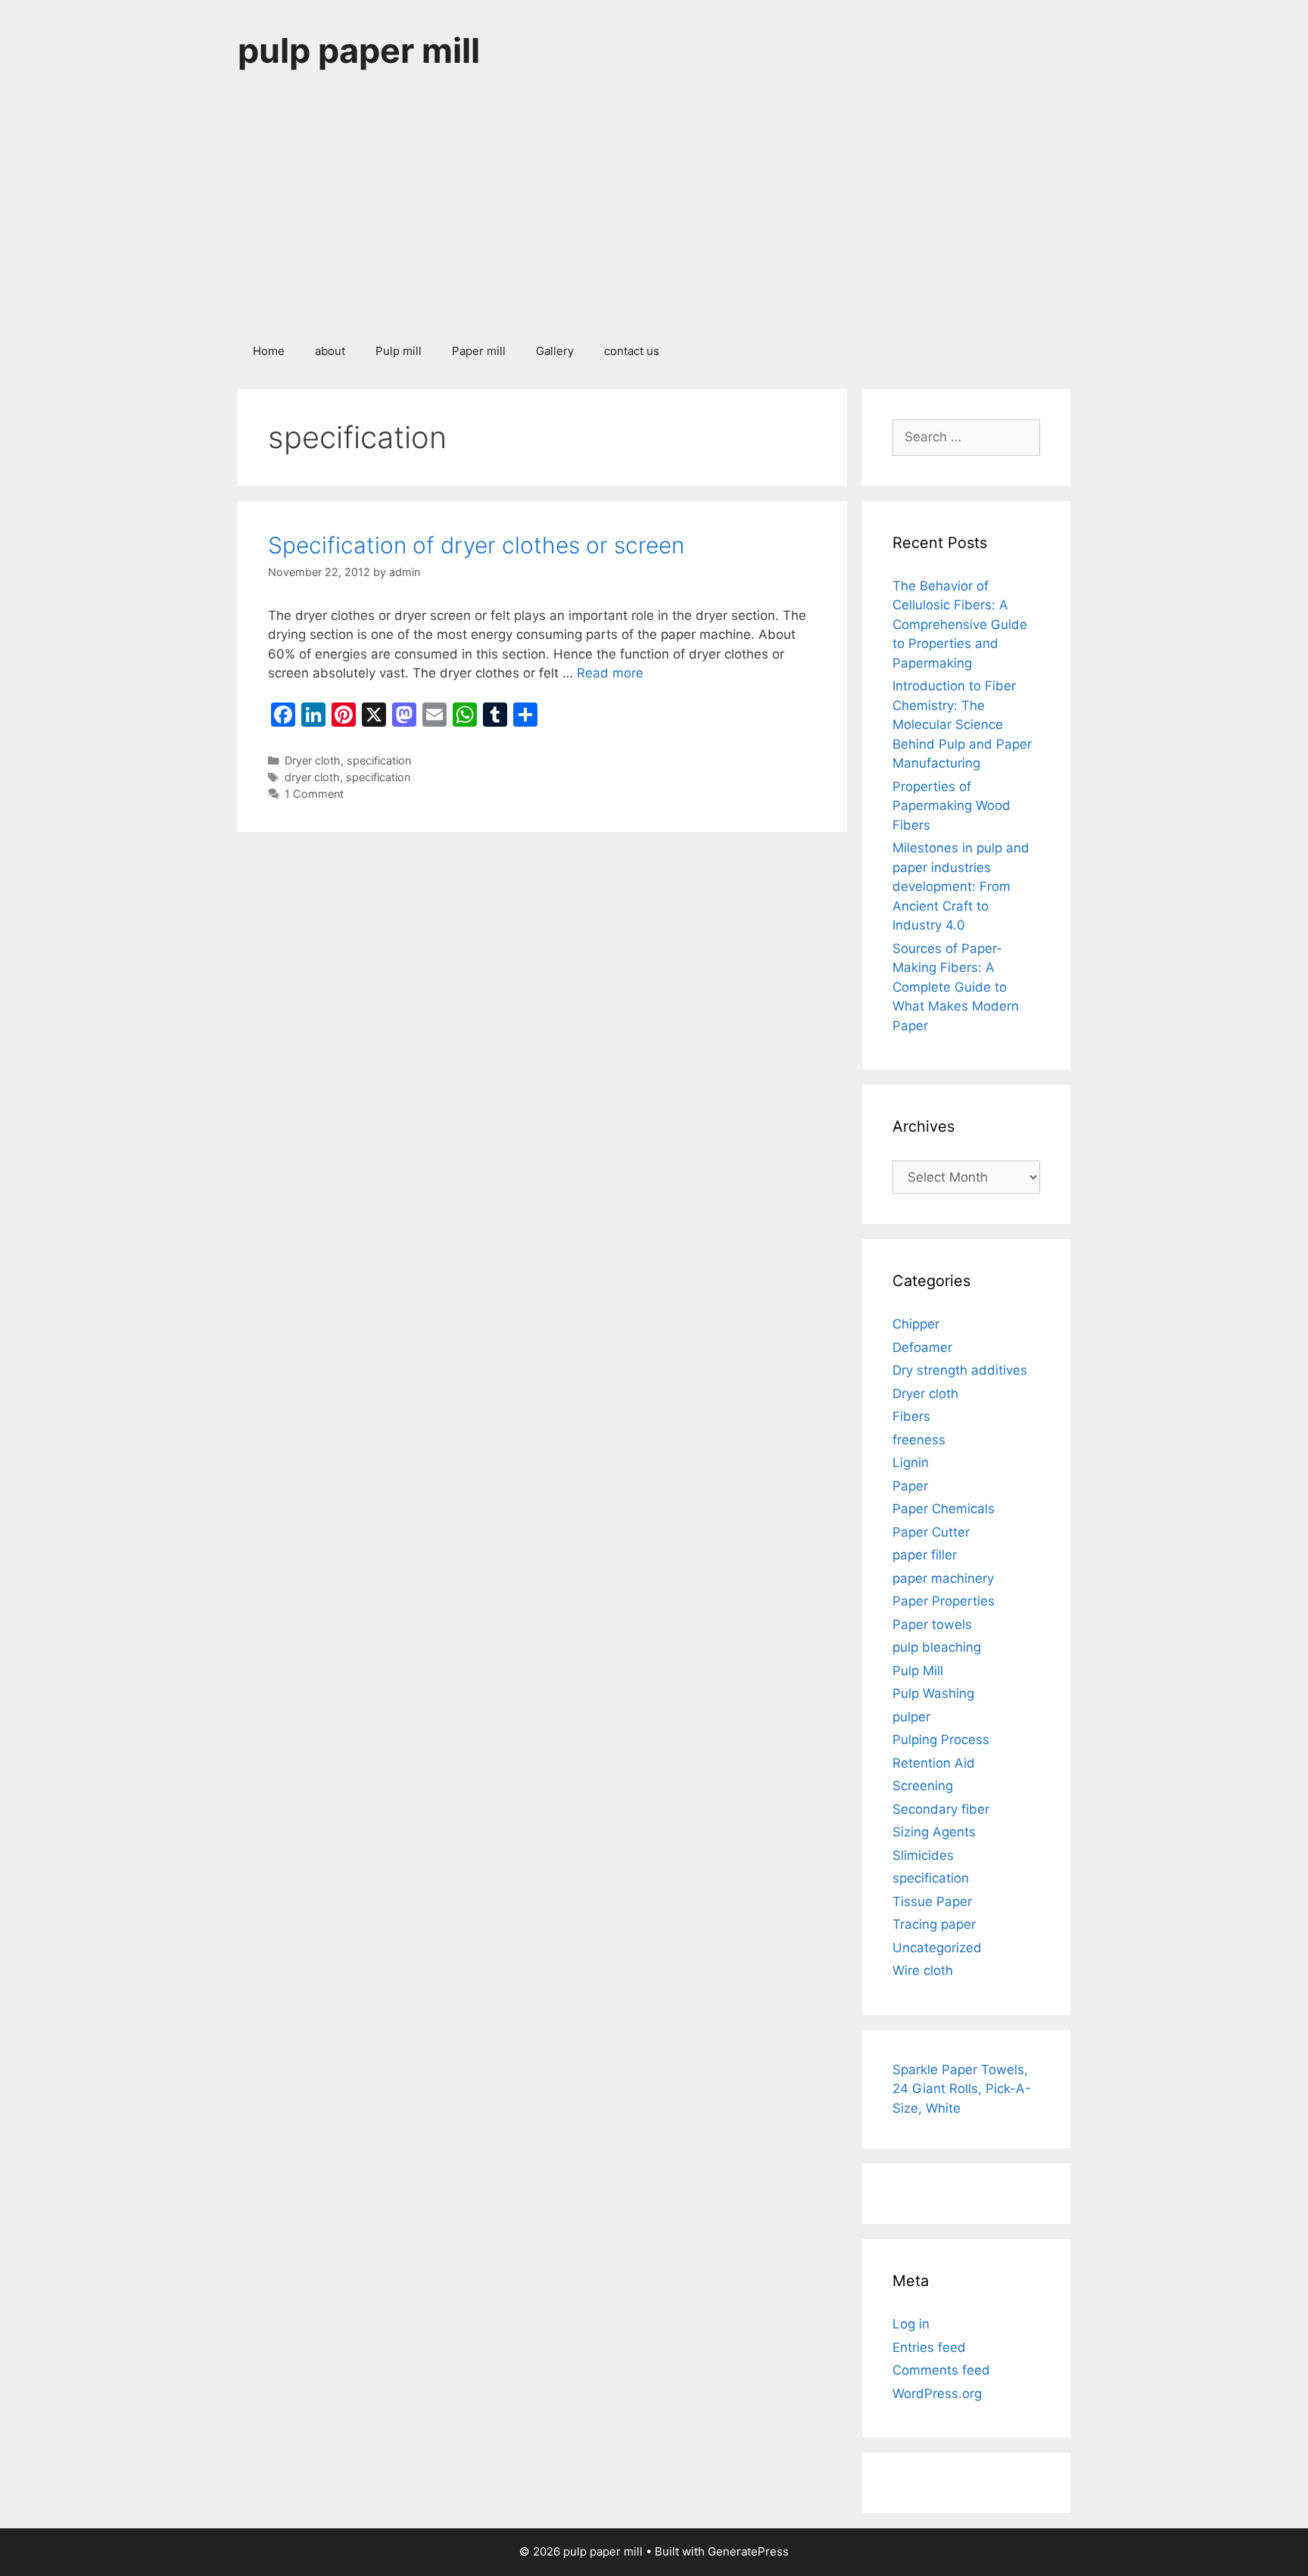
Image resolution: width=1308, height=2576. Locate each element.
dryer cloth (312, 777)
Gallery (555, 351)
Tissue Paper (932, 1902)
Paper (910, 1486)
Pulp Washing (933, 1693)
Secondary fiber (941, 1809)
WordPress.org (937, 2394)
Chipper (916, 1324)
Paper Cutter (931, 1532)
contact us (632, 351)
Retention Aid (934, 1763)
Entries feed (929, 2347)
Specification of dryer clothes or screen (476, 545)
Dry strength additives (960, 1370)
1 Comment (314, 794)
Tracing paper (934, 1924)
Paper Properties (944, 1601)
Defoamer (922, 1347)
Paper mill (479, 351)
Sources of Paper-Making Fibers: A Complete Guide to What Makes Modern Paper (956, 987)
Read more (610, 673)
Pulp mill (399, 351)
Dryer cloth (313, 760)
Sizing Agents (934, 1832)
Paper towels (932, 1624)
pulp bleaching (937, 1647)
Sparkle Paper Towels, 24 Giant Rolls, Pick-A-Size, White (962, 2089)
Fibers (911, 1416)
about (330, 351)
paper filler (925, 1555)
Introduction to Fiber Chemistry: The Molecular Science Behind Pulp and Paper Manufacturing (962, 724)
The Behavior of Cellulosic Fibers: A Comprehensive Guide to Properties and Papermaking (960, 625)
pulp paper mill (359, 50)
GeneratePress (748, 2551)
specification (379, 760)
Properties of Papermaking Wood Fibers (951, 806)
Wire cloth (923, 1970)
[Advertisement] (654, 215)
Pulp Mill (918, 1671)
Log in (911, 2324)
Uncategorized (937, 1948)
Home (269, 351)
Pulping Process (941, 1740)
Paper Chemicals (944, 1509)
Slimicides (923, 1855)
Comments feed (941, 2370)
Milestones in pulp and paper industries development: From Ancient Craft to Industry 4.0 (961, 886)
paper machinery (943, 1578)
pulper (911, 1717)
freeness (919, 1440)
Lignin (911, 1462)
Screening (923, 1786)
